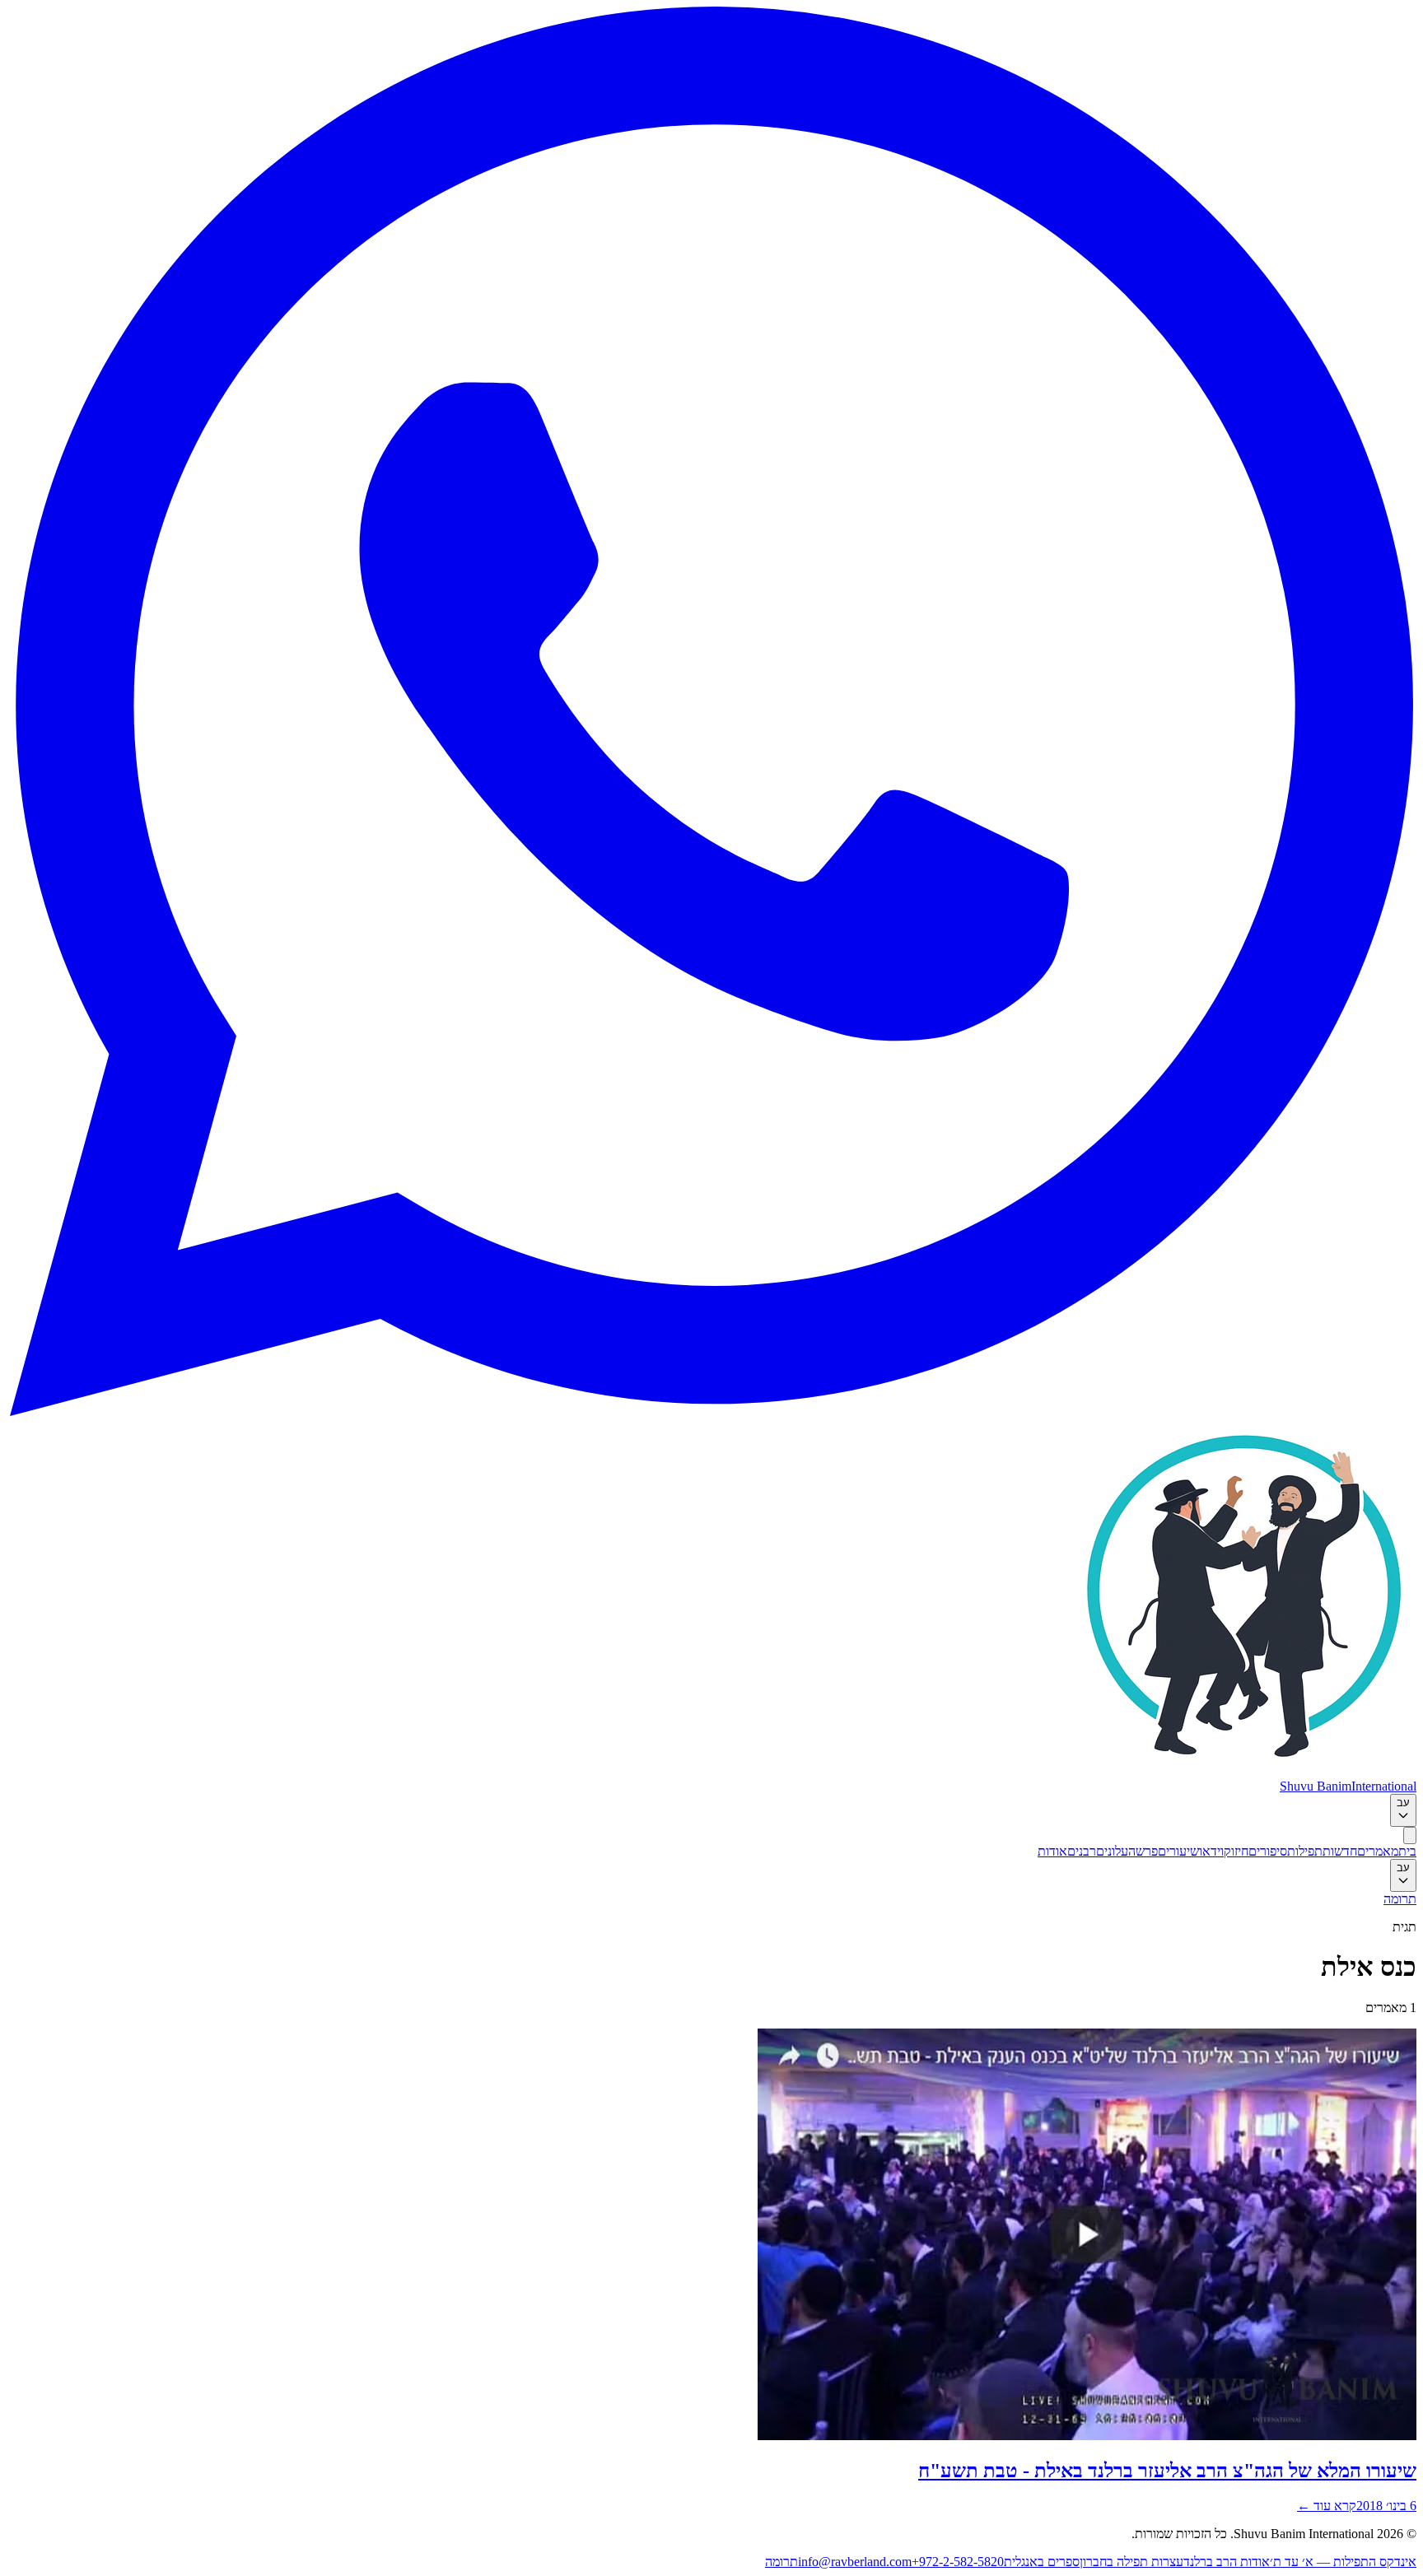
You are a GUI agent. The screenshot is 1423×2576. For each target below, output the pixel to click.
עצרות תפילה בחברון (1131, 2562)
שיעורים (1178, 1851)
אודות (1052, 1851)
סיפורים (1268, 1851)
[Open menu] (1410, 1835)
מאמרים (1378, 1851)
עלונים (1112, 1851)
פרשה (1143, 1851)
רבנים (1082, 1851)
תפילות (1305, 1851)
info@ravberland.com (855, 2562)
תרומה (1400, 1899)
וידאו (1211, 1851)
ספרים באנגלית (1042, 2562)
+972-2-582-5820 (958, 2562)
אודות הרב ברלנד (1227, 2562)
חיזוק (1236, 1851)
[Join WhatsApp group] (711, 1411)
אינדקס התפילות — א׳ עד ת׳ (1343, 2562)
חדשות (1340, 1851)
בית (1407, 1851)
